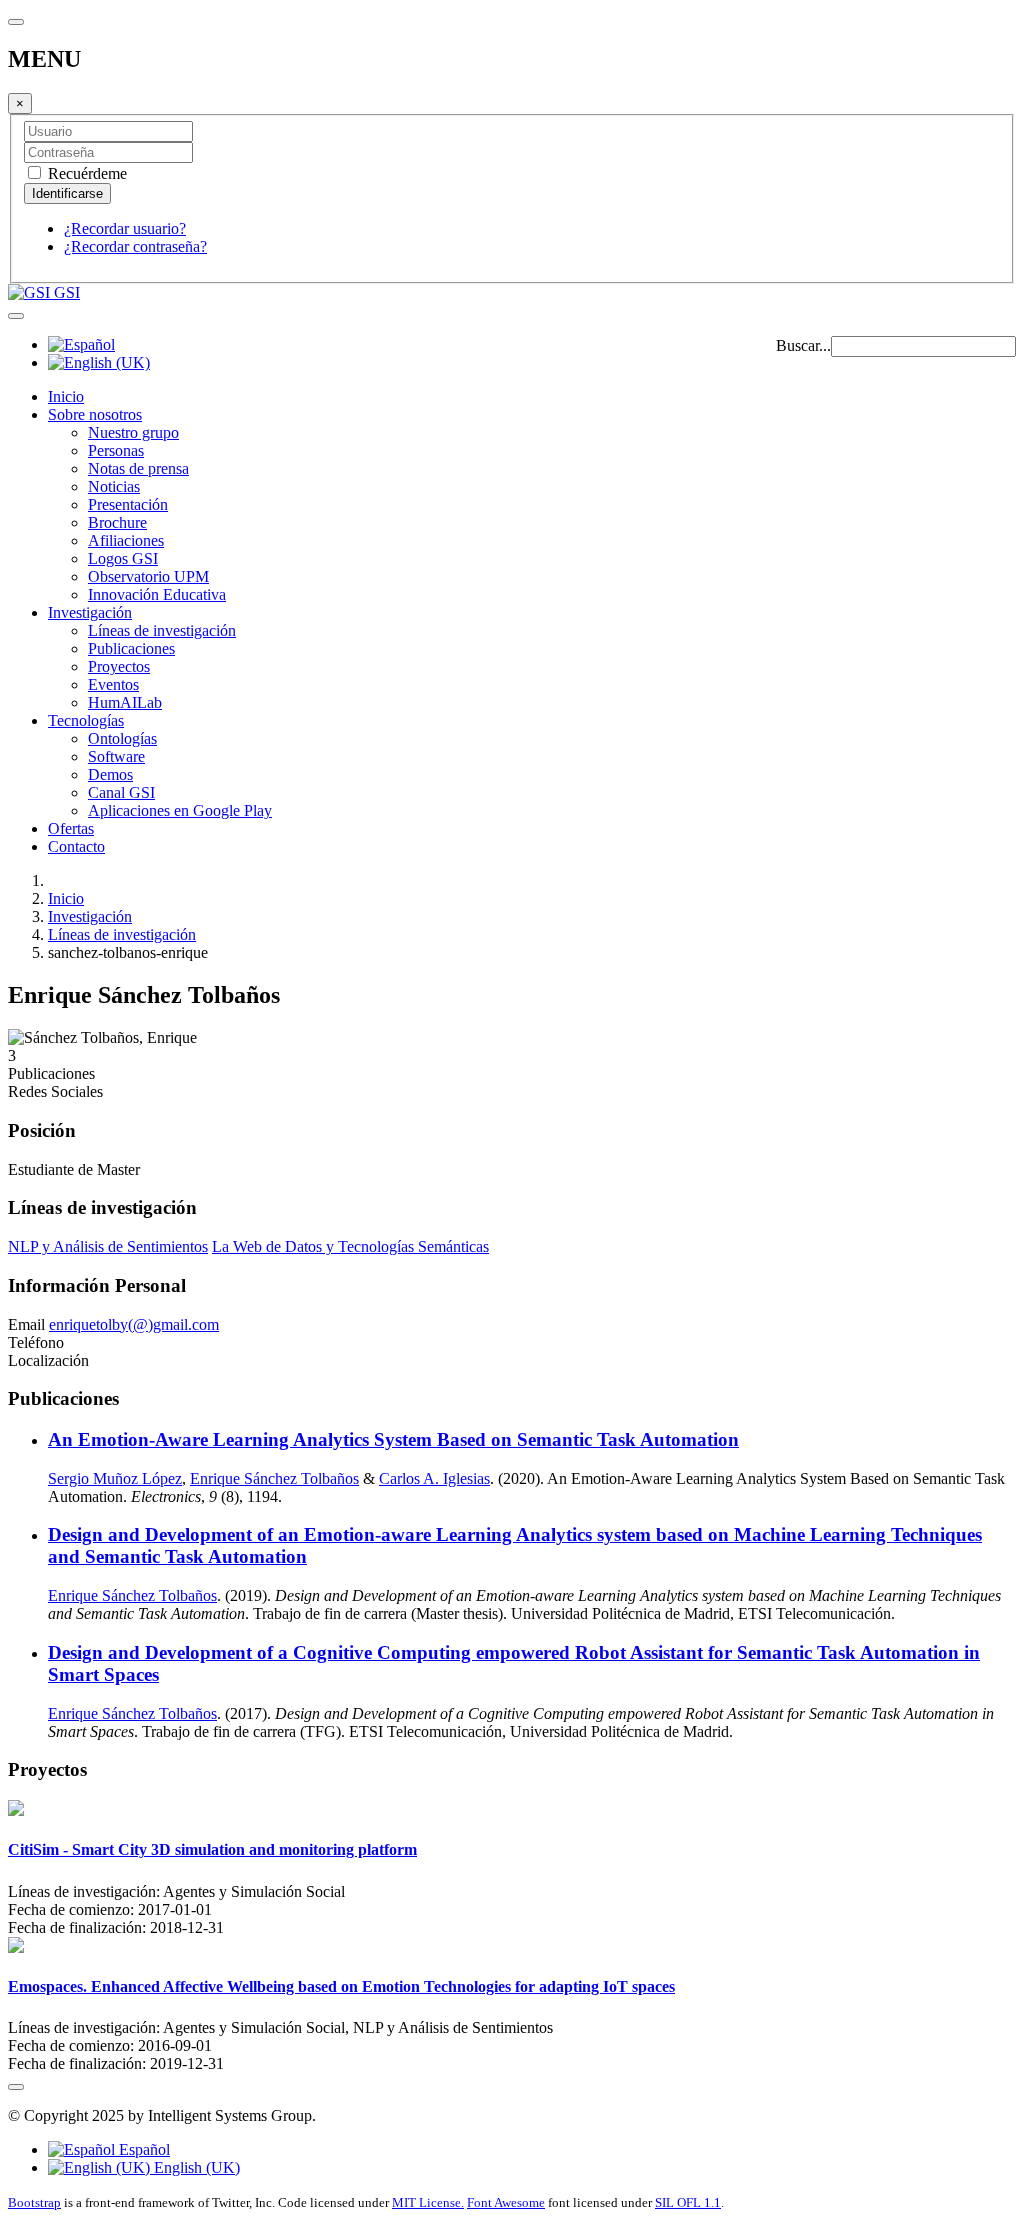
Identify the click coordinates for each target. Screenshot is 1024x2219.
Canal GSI (121, 792)
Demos (110, 774)
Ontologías (122, 738)
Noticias (114, 486)
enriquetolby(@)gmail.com (134, 1324)
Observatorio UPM (148, 576)
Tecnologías (86, 720)
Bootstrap (34, 2202)
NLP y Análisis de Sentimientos (108, 1246)
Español (142, 2149)
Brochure (117, 522)
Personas (116, 450)
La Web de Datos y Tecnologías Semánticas (350, 1246)
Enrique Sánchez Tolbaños (274, 1478)
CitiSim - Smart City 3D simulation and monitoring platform (212, 1849)
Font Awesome (506, 2202)
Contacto (76, 846)
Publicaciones (131, 648)
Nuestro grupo (133, 432)
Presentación (128, 504)
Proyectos (119, 666)
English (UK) (195, 2167)
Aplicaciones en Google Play (180, 810)
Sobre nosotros (95, 414)
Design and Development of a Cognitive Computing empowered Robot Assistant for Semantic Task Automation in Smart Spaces (514, 1663)
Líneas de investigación (162, 630)
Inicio (66, 396)
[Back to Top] (16, 2087)
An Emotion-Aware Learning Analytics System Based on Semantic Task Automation (393, 1439)
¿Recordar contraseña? (135, 246)
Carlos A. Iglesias (434, 1478)
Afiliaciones (126, 540)
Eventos (113, 684)
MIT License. (428, 2202)
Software (116, 756)
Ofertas (71, 828)
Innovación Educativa (157, 594)
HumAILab (125, 702)
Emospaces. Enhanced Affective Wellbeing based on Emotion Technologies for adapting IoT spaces (341, 1986)
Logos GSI (123, 558)
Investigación (90, 612)
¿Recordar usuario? (125, 228)
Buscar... (803, 345)
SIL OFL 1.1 (688, 2202)
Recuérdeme (85, 173)
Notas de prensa (138, 468)
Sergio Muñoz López (115, 1478)
